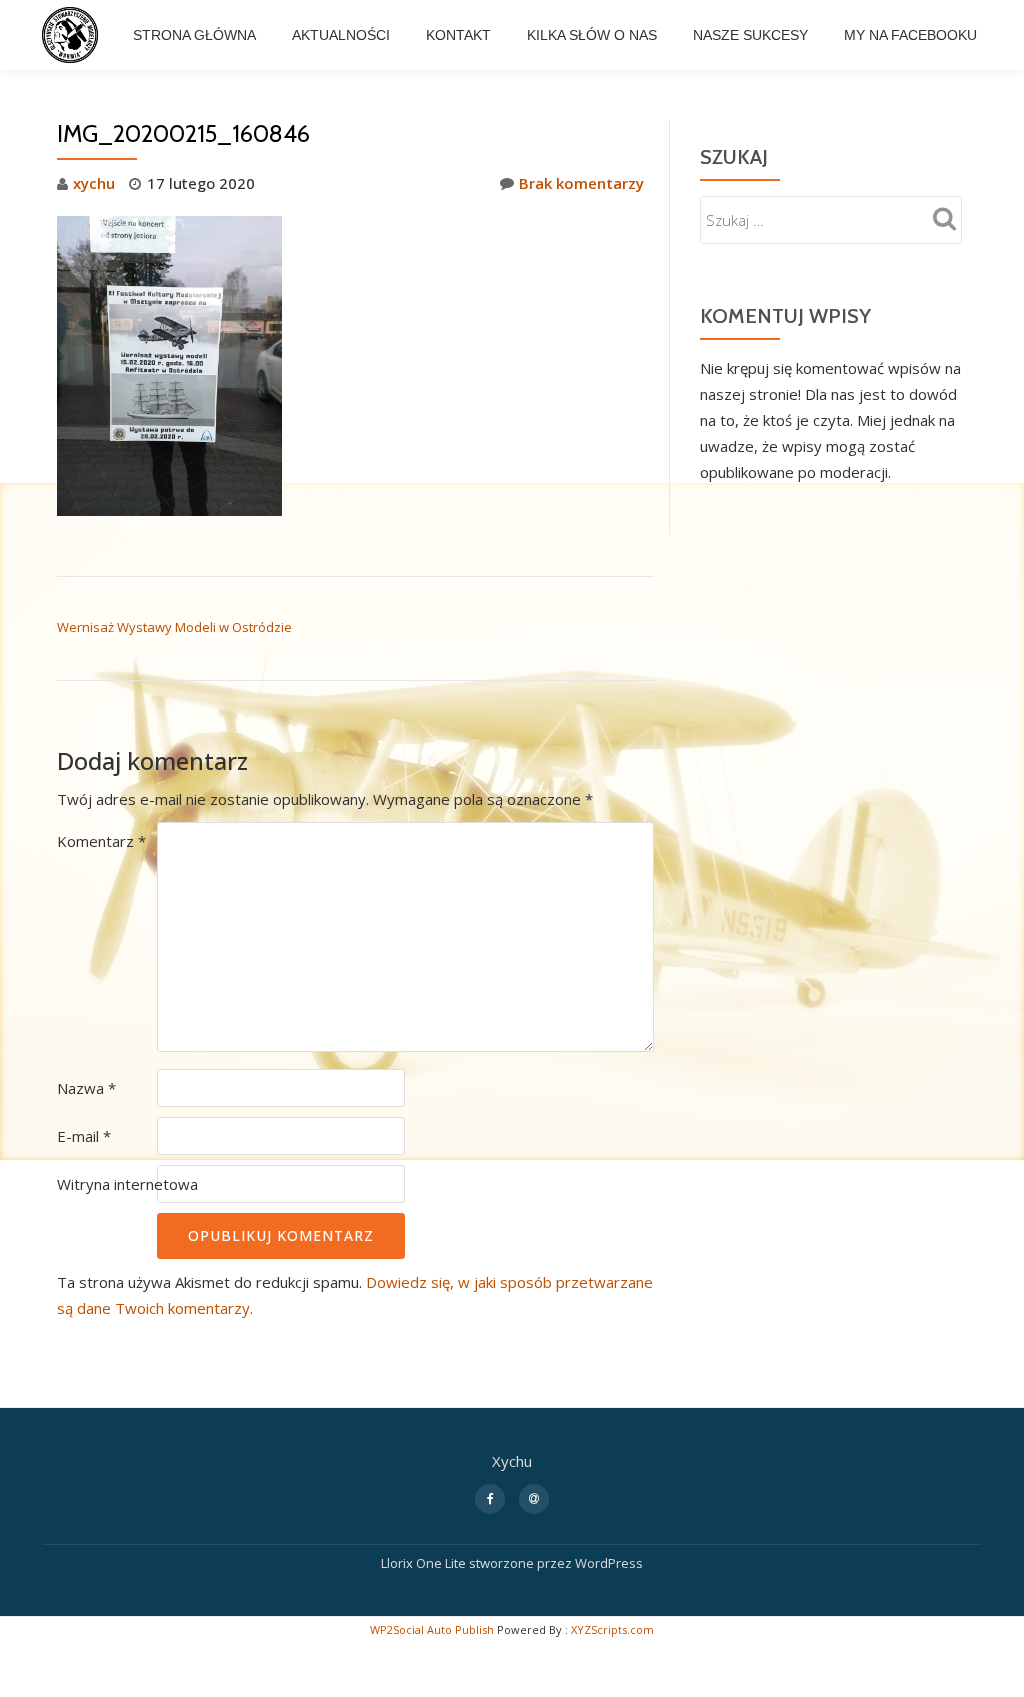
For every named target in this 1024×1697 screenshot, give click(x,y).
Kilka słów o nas (592, 35)
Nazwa (86, 1088)
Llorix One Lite (425, 1563)
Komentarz (101, 841)
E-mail (84, 1136)
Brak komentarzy (581, 183)
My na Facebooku (910, 35)
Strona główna (194, 35)
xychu (94, 183)
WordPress (609, 1563)
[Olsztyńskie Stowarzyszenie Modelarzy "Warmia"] (73, 35)
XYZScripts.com (612, 1629)
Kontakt (458, 35)
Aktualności (341, 35)
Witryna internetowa (127, 1184)
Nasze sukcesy (750, 35)
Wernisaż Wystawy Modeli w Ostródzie (174, 627)
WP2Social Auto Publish (432, 1629)
